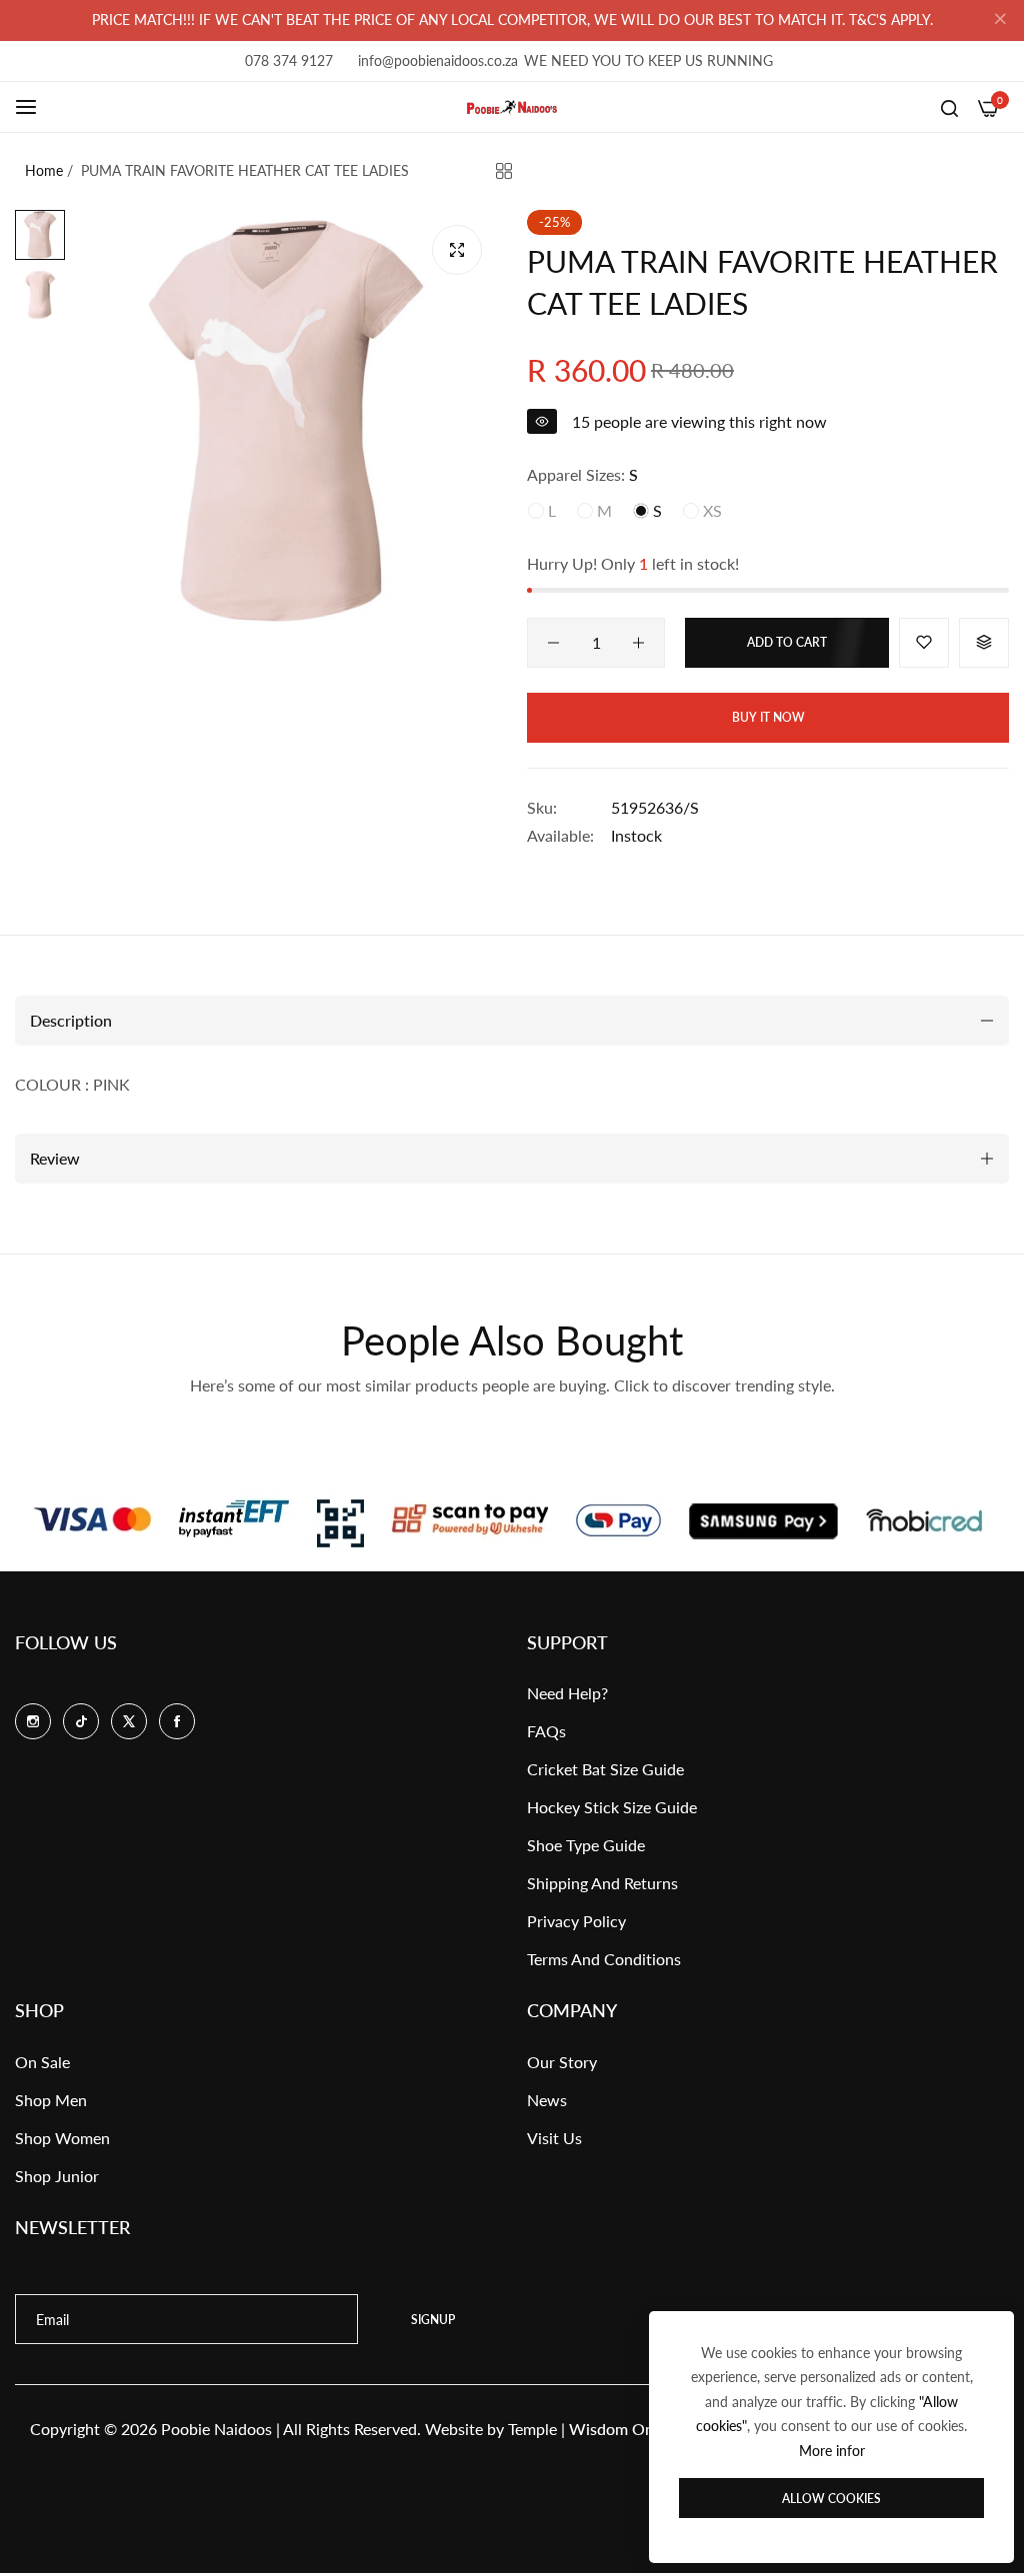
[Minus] (553, 643)
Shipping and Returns (602, 1883)
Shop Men (51, 2100)
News (547, 2100)
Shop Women (62, 2138)
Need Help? (567, 1693)
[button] (924, 643)
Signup (433, 2320)
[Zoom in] (457, 250)
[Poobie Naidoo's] (512, 107)
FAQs (546, 1731)
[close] (1000, 21)
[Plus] (638, 643)
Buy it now (768, 717)
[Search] (949, 107)
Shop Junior (57, 2176)
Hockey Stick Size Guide (612, 1807)
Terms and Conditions (604, 1959)
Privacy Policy (576, 1921)
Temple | (593, 2429)
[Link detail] (33, 1721)
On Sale (42, 2062)
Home (44, 170)
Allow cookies (831, 2499)
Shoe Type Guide (586, 1845)
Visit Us (554, 2138)
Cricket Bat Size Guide (605, 1769)
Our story (562, 2062)
